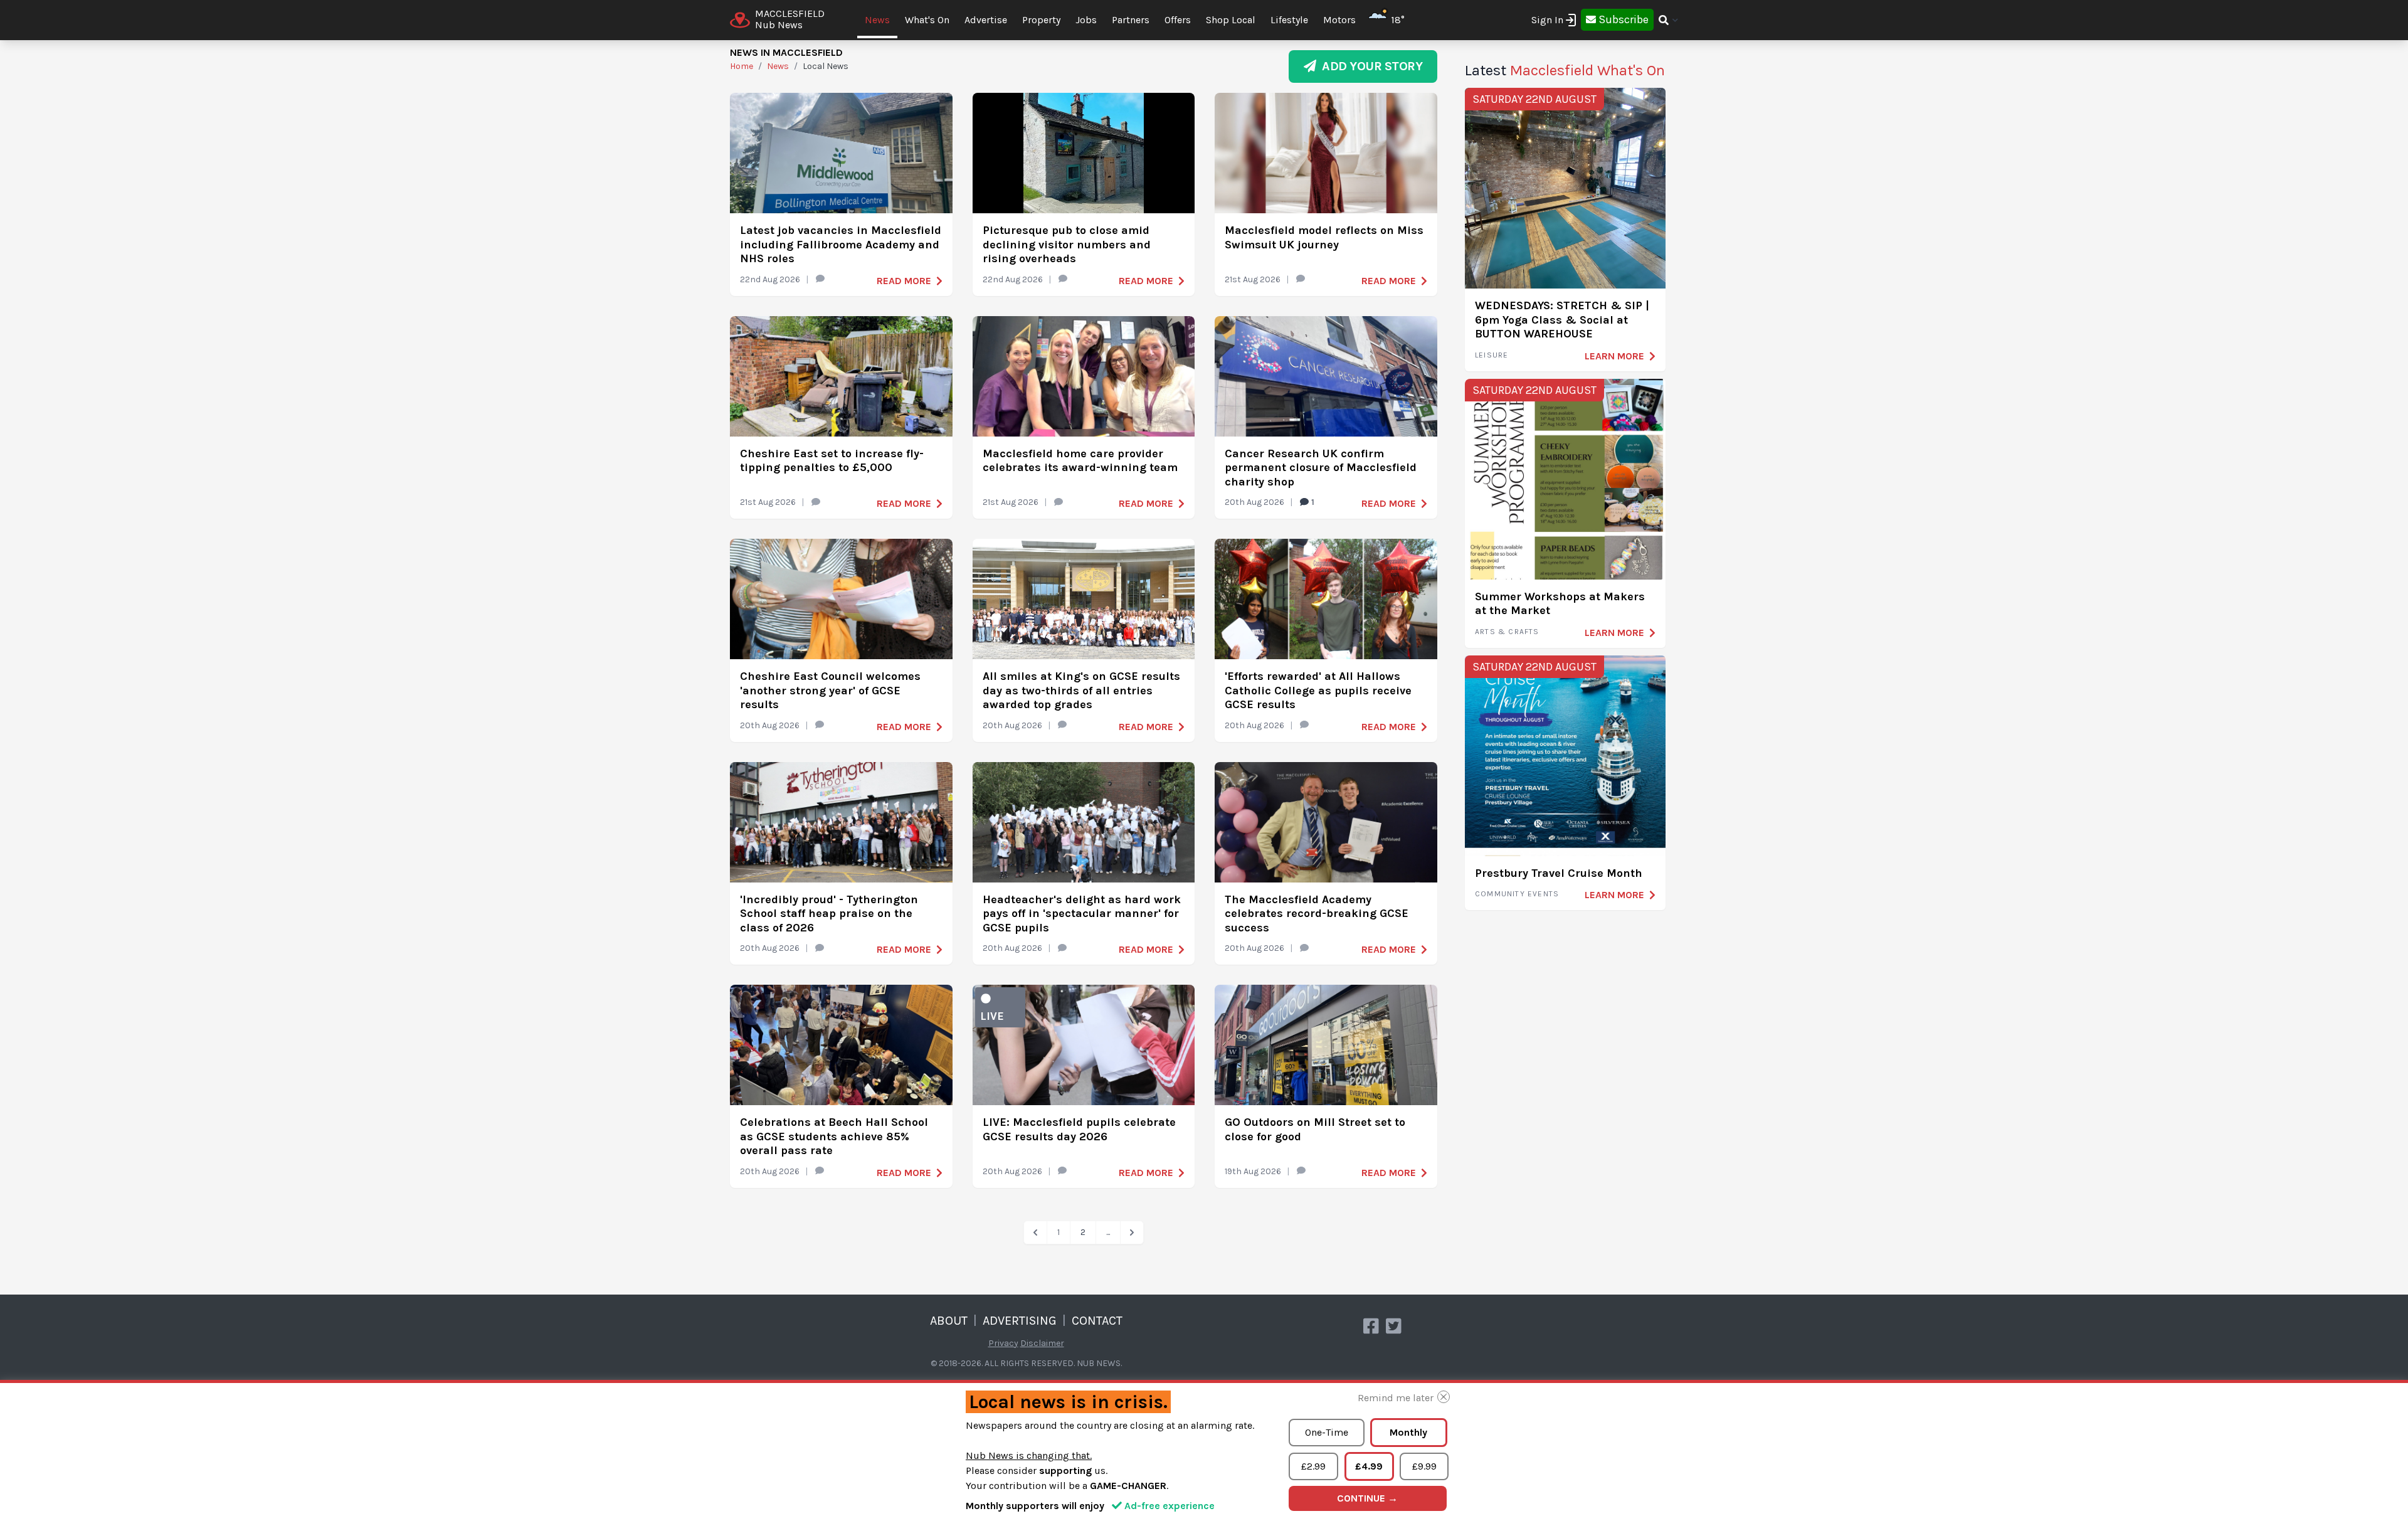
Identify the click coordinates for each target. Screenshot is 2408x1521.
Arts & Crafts (1507, 632)
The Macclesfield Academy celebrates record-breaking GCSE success (1317, 914)
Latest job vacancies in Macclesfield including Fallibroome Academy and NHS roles (841, 244)
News (877, 20)
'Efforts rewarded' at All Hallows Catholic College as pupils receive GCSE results (1318, 690)
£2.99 (1313, 1466)
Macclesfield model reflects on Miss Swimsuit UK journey (1324, 237)
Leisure (1492, 355)
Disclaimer (1042, 1343)
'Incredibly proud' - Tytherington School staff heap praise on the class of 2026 (829, 914)
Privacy (1003, 1343)
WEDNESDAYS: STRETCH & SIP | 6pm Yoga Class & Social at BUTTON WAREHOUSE (1562, 320)
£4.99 (1369, 1466)
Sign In (1547, 20)
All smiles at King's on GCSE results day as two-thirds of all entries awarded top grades (1081, 690)
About (949, 1321)
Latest (1565, 70)
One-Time (1327, 1432)
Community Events (1517, 894)
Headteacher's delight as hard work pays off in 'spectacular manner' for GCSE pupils (1082, 914)
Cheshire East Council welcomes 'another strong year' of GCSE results (830, 690)
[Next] (1132, 1232)
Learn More (1614, 356)
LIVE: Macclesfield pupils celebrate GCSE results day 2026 (1079, 1129)
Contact (1097, 1321)
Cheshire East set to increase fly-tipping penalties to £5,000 (832, 461)
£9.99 (1424, 1466)
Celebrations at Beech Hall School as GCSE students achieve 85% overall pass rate (834, 1136)
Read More (904, 281)
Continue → (1367, 1498)
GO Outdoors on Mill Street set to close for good (1315, 1129)
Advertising (1020, 1321)
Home (742, 66)
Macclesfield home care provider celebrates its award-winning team (1080, 461)
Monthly (1408, 1432)
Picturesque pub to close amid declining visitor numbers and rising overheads (1067, 244)
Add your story (1369, 66)
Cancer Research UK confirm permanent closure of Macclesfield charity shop (1321, 468)
